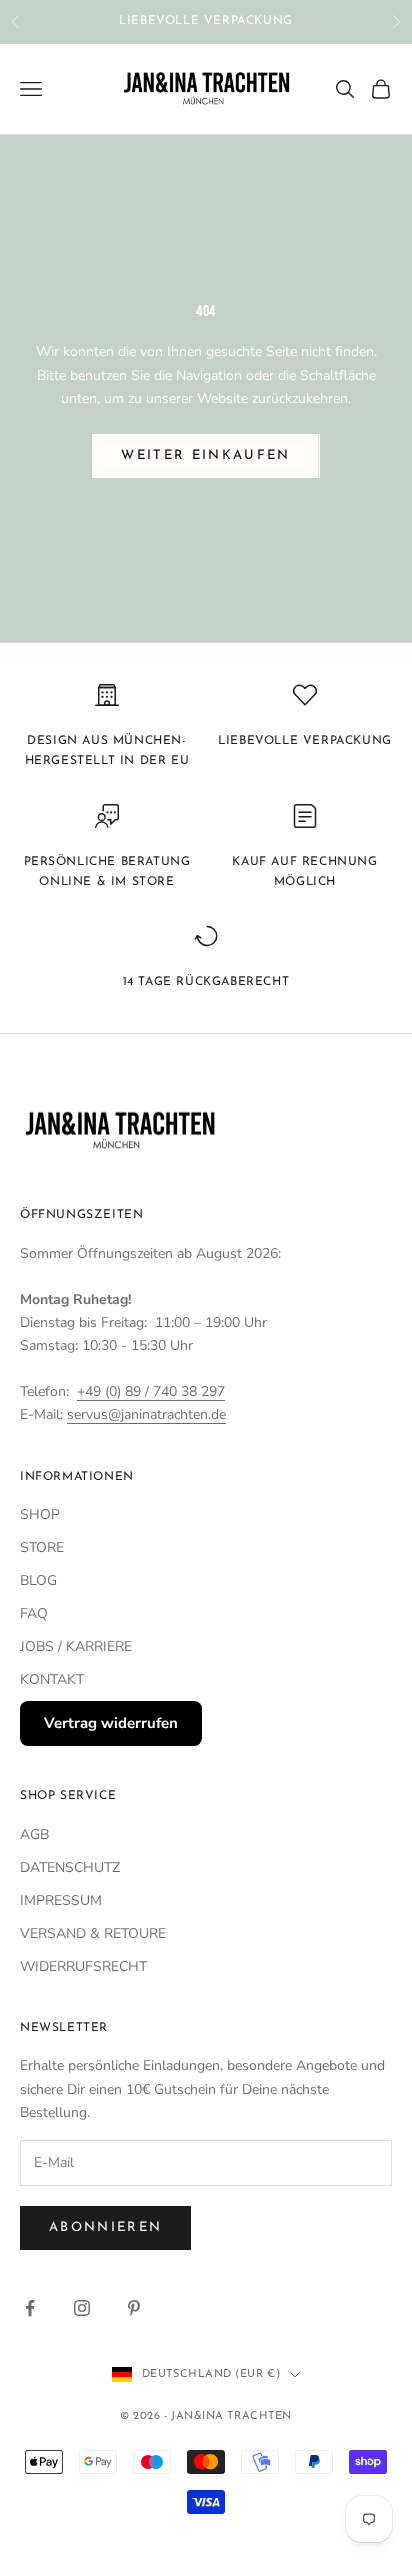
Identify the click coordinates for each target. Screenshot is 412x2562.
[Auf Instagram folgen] (82, 2308)
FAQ (34, 1613)
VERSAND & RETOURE (93, 1933)
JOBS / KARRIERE (76, 1646)
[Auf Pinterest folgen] (134, 2308)
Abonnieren (105, 2227)
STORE (42, 1547)
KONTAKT (52, 1679)
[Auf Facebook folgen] (30, 2308)
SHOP (40, 1514)
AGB (34, 1834)
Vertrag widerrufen (111, 1723)
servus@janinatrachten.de (146, 1414)
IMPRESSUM (61, 1900)
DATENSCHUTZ (70, 1867)
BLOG (38, 1580)
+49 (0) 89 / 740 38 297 (151, 1391)
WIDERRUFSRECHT (83, 1966)
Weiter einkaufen (205, 455)
